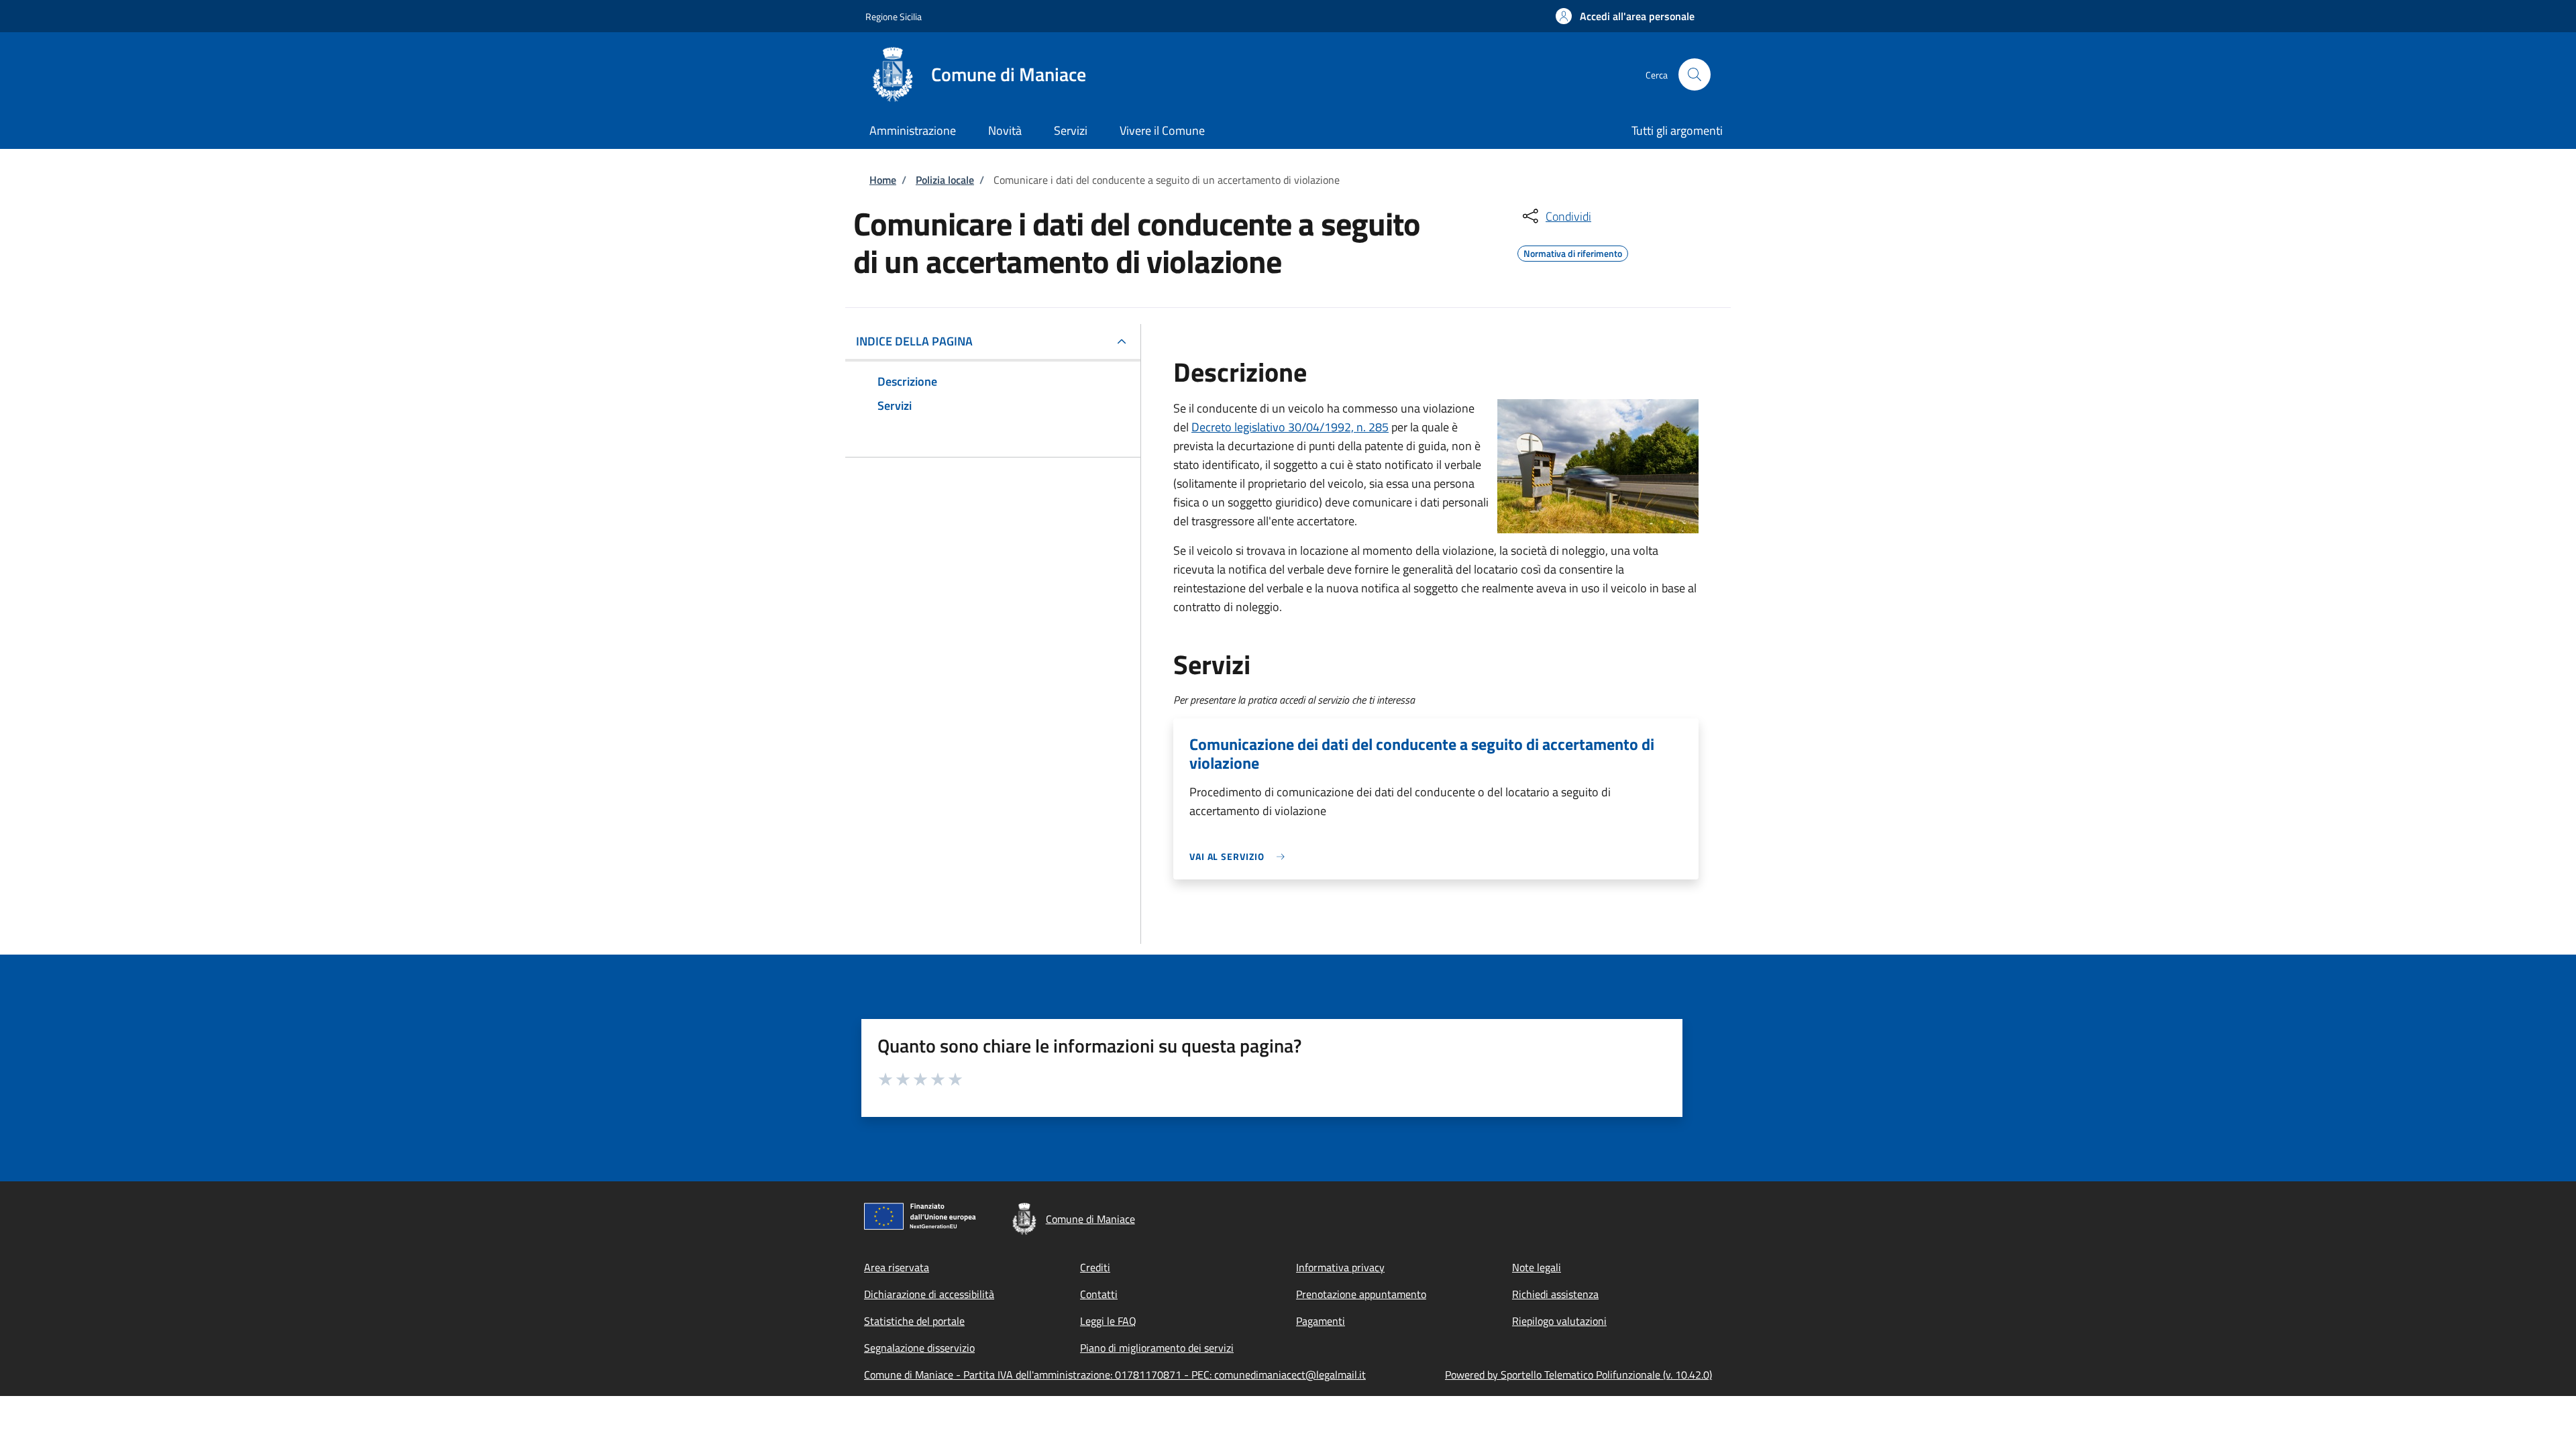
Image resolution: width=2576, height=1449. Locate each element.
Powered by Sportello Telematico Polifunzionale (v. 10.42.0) (1578, 1375)
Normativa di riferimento (1573, 252)
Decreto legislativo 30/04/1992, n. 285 (1290, 427)
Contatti (1099, 1294)
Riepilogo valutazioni (1559, 1321)
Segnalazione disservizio (919, 1348)
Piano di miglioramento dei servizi (1157, 1348)
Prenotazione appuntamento (1361, 1294)
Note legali (1537, 1267)
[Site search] (1695, 74)
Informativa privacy (1340, 1267)
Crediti (1095, 1267)
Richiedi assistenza (1555, 1294)
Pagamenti (1321, 1321)
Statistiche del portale (914, 1321)
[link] (1240, 856)
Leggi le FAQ (1108, 1321)
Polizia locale (945, 180)
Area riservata (897, 1267)
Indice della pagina (914, 341)
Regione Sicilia (894, 16)
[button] (1625, 16)
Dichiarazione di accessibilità (929, 1294)
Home (883, 180)
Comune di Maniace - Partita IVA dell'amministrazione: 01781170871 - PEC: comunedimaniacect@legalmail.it (1115, 1375)
